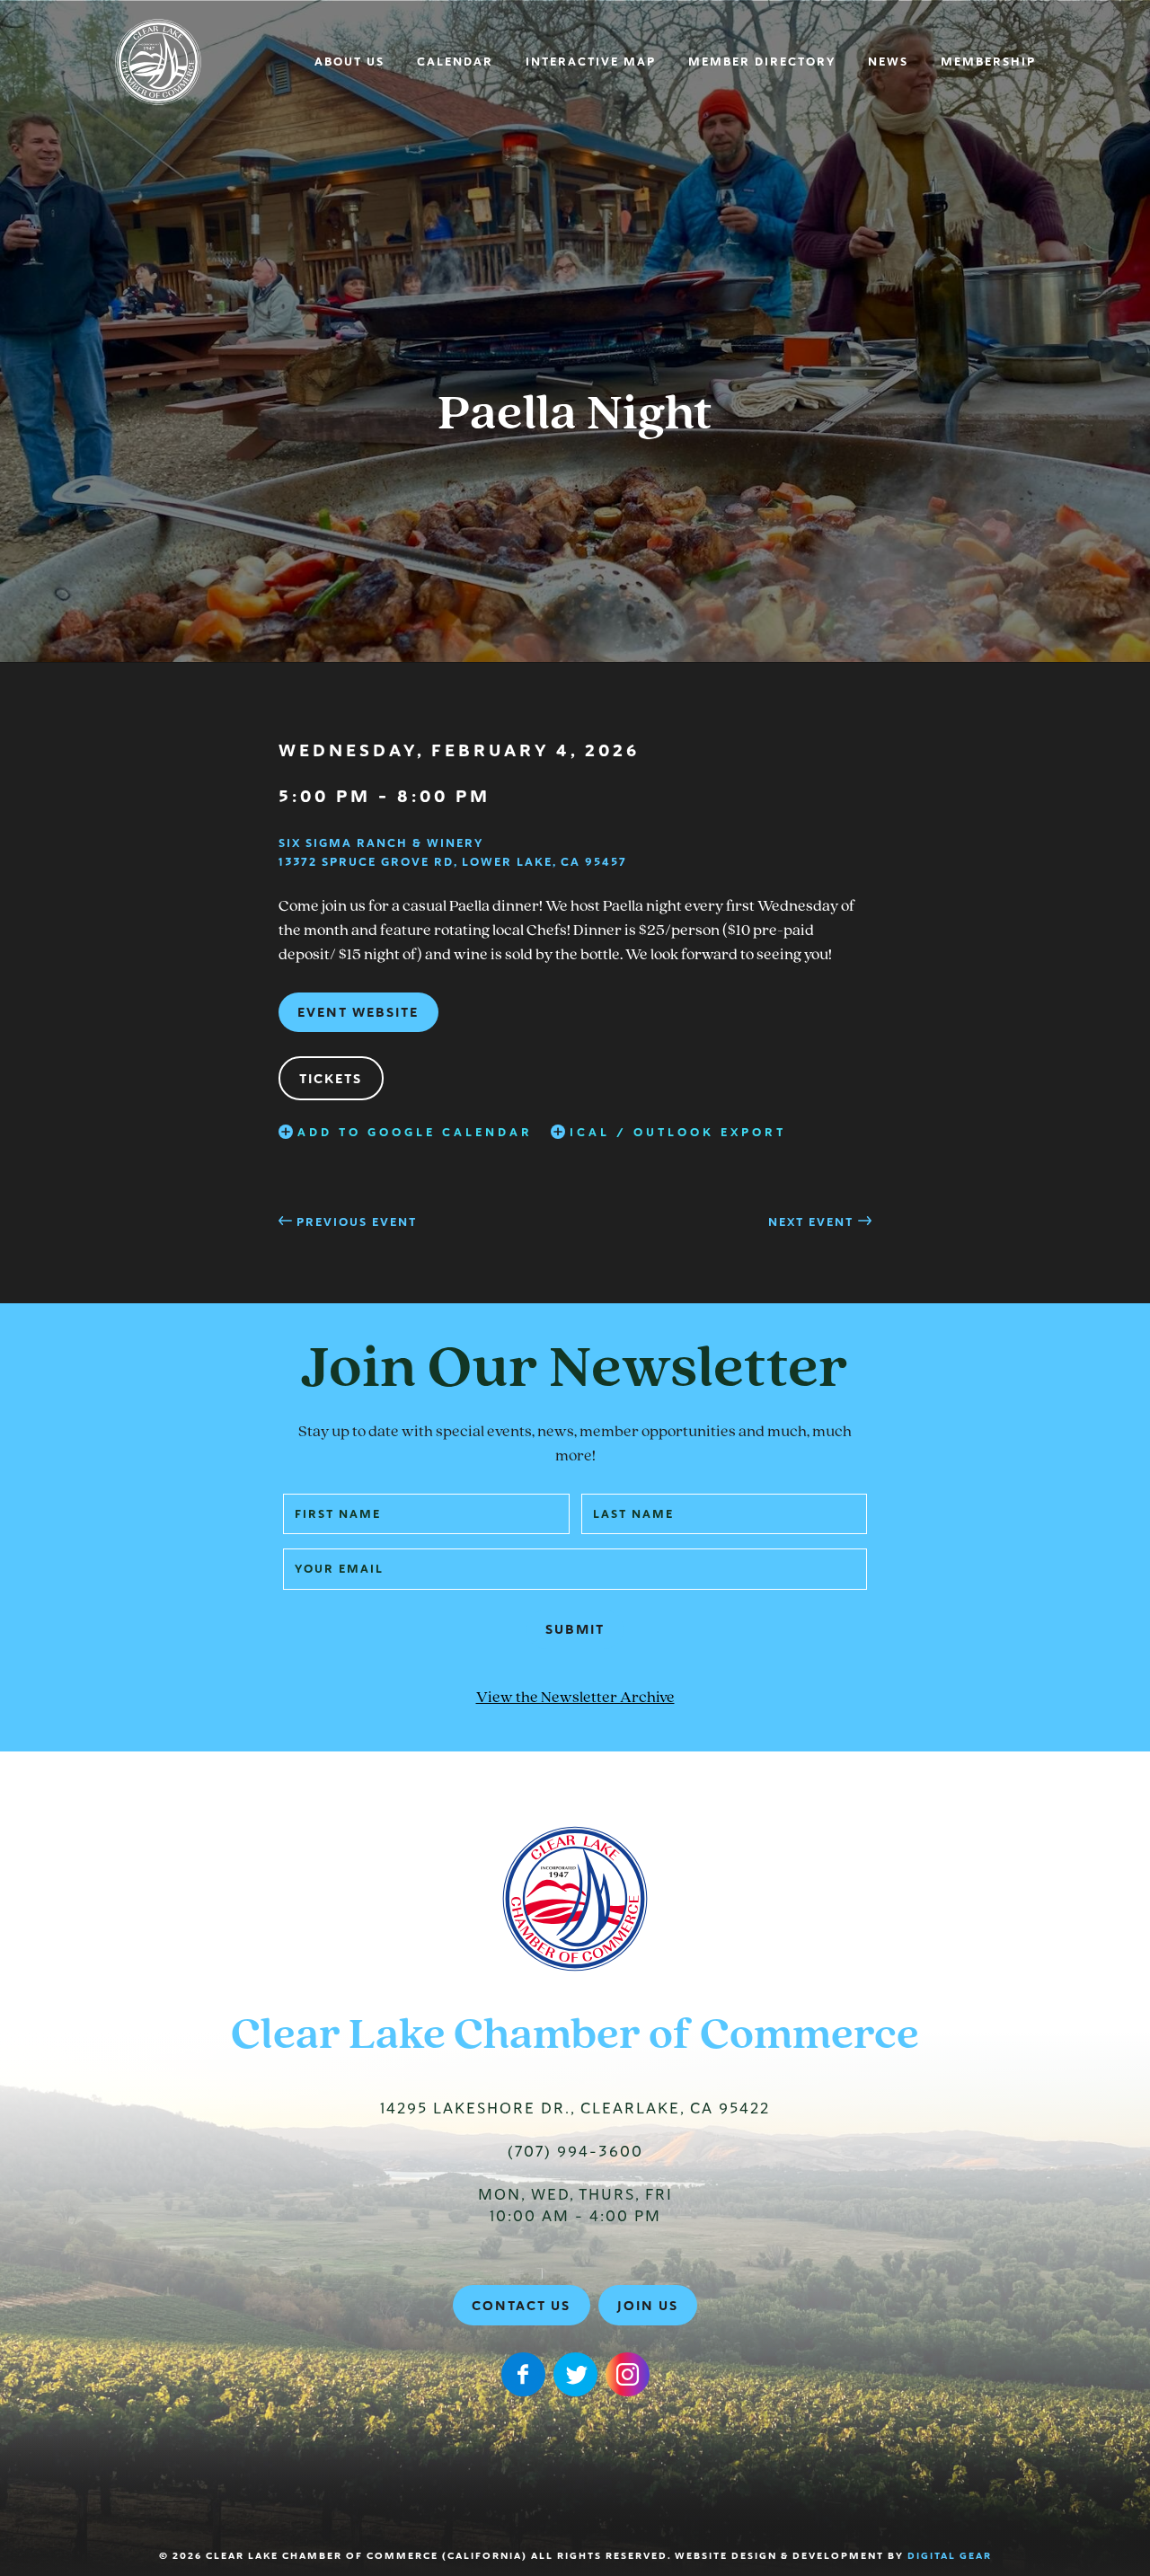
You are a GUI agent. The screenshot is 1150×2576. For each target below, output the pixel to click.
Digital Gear (950, 2556)
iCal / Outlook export (678, 1133)
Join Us (648, 2306)
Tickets (331, 1079)
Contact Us (521, 2306)
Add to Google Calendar (415, 1133)
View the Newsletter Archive (575, 1698)
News (888, 62)
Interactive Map (591, 62)
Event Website (358, 1012)
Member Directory (762, 62)
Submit (575, 1629)
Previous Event (357, 1222)
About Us (349, 62)
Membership (988, 62)
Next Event (811, 1222)
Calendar (455, 62)
